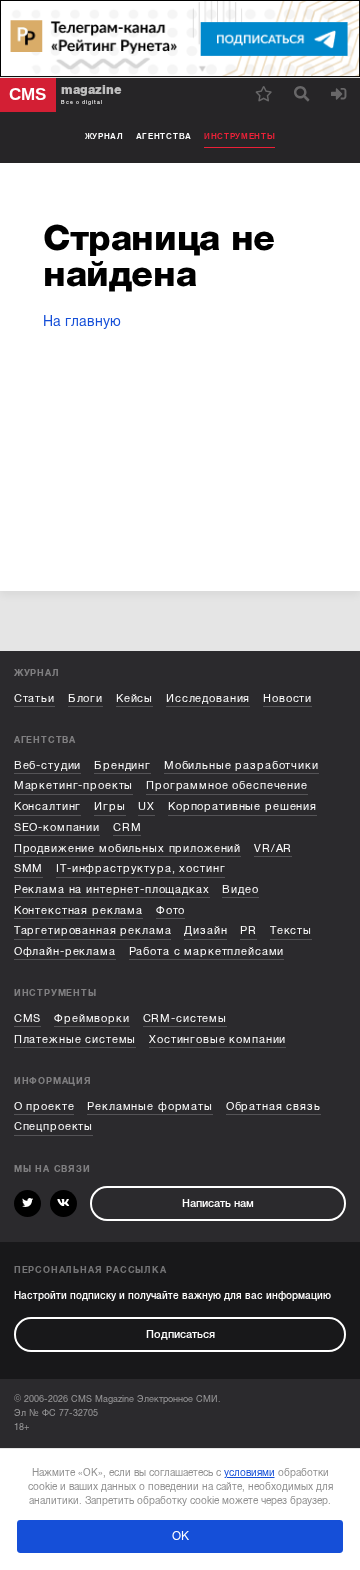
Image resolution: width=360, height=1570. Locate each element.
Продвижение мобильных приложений (127, 848)
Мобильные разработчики (241, 765)
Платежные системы (75, 1039)
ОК (180, 1536)
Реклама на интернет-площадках (112, 889)
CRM (127, 827)
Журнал (104, 136)
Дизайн (205, 930)
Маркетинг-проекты (74, 785)
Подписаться (180, 1334)
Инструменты (240, 136)
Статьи (34, 698)
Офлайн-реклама (65, 951)
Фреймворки (92, 1018)
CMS (28, 1018)
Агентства (164, 136)
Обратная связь (273, 1106)
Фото (170, 910)
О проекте (44, 1106)
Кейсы (134, 698)
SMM (29, 868)
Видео (240, 889)
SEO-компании (57, 827)
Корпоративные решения (242, 806)
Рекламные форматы (150, 1106)
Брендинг (122, 765)
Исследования (208, 698)
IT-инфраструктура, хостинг (140, 868)
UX (146, 806)
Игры (109, 806)
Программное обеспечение (227, 785)
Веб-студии (48, 765)
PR (248, 930)
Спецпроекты (53, 1126)
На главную (82, 321)
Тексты (291, 930)
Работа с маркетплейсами (207, 951)
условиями (249, 1472)
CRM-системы (185, 1018)
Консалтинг (48, 806)
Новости (287, 698)
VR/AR (273, 848)
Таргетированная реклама (93, 930)
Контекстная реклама (78, 910)
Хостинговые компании (217, 1039)
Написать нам (218, 1203)
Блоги (85, 698)
